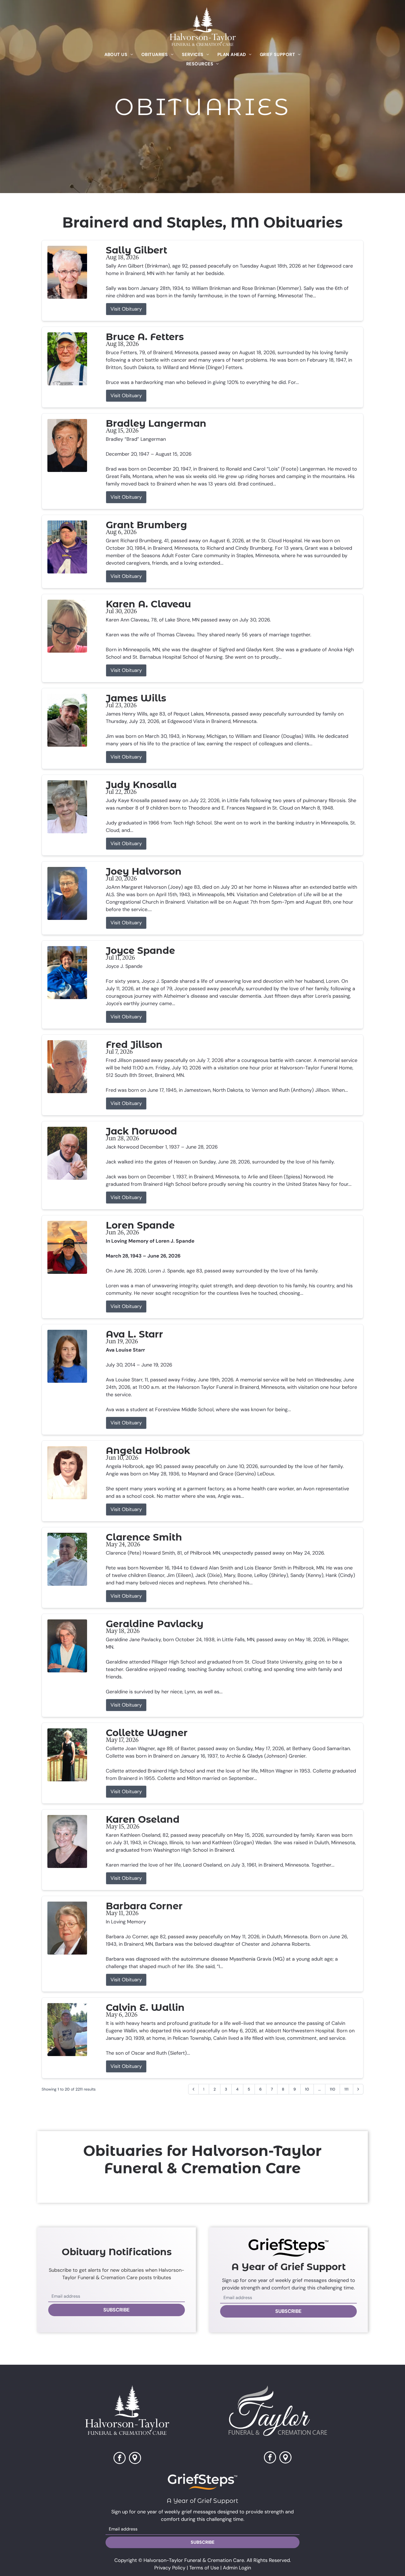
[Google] (285, 2458)
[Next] (358, 2089)
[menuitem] (119, 54)
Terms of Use (204, 2568)
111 (346, 2089)
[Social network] (135, 2459)
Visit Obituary (126, 309)
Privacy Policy (170, 2568)
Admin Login (237, 2568)
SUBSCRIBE (117, 2310)
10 (307, 2089)
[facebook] (120, 2459)
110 (333, 2089)
